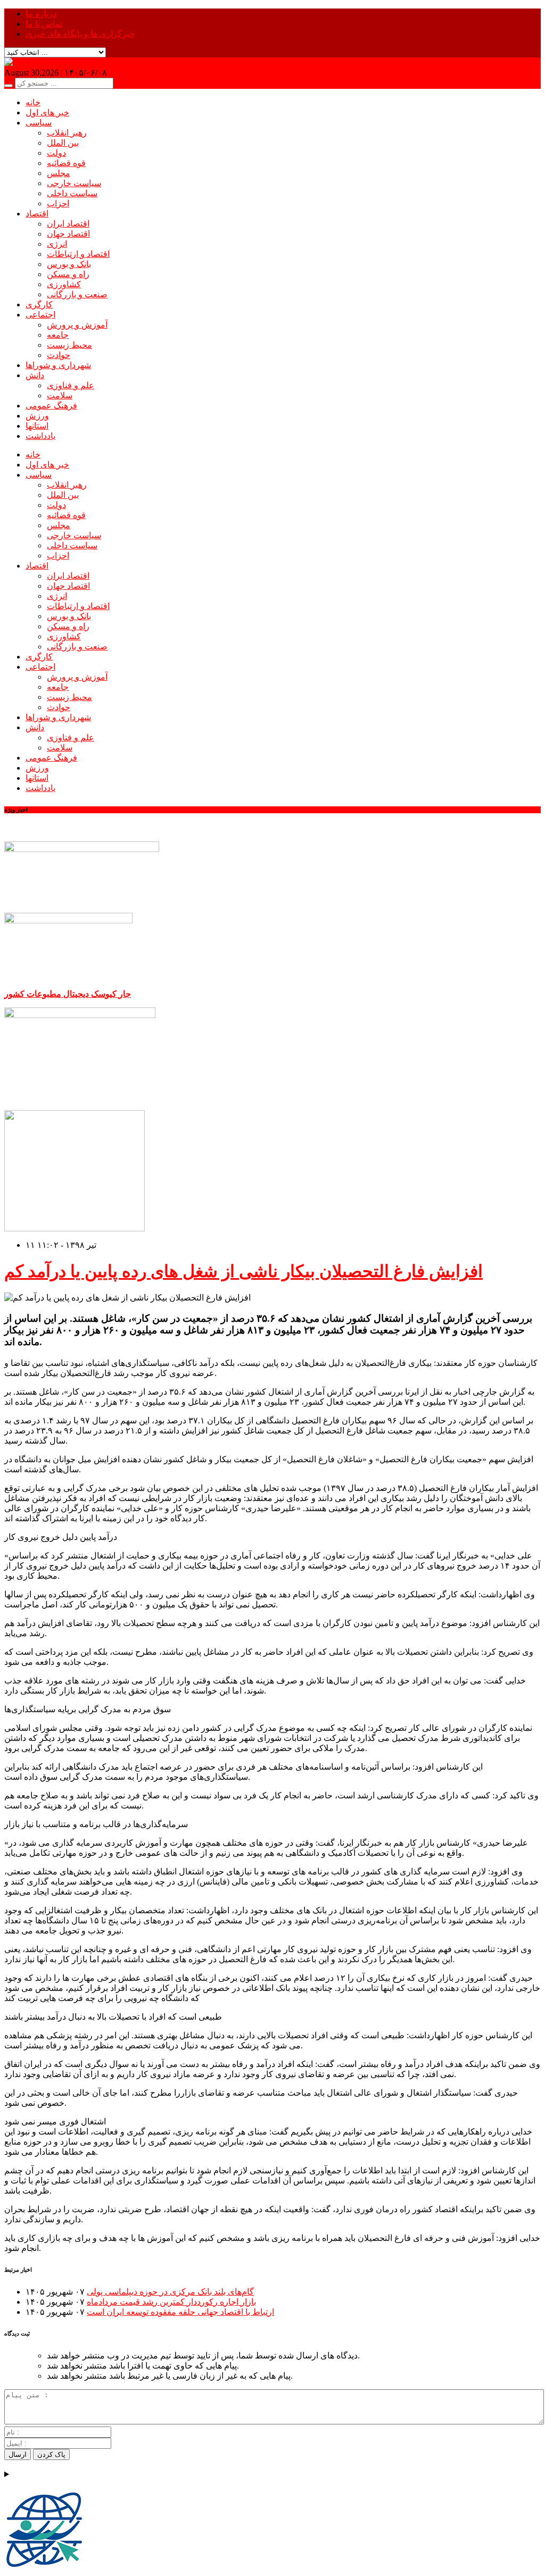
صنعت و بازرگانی (77, 294)
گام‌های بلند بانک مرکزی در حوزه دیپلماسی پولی (170, 2292)
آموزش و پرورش (77, 325)
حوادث (59, 355)
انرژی (57, 244)
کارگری (39, 305)
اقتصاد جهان (68, 234)
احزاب (58, 203)
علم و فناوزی (71, 385)
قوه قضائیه (66, 163)
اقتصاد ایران (68, 224)
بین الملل (63, 143)
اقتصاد (37, 214)
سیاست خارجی (74, 183)
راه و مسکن (68, 274)
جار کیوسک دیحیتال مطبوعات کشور (68, 994)
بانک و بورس (69, 264)
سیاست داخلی (72, 193)
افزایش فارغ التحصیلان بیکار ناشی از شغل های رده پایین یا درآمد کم (243, 1271)
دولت (56, 153)
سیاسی (39, 123)
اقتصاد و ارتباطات (78, 254)
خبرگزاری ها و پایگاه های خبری (80, 34)
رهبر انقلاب (67, 133)
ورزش (37, 416)
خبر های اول (47, 112)
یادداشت (40, 436)
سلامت (60, 395)
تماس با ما (44, 24)
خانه (33, 102)
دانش (35, 375)
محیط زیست (69, 345)
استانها (37, 426)
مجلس (59, 173)
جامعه (58, 335)
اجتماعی (40, 315)
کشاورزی (64, 284)
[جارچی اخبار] (30, 62)
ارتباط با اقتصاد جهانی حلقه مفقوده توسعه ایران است (180, 2312)
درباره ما (41, 14)
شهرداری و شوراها (58, 365)
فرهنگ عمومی (51, 406)
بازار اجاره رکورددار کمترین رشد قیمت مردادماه (171, 2302)
